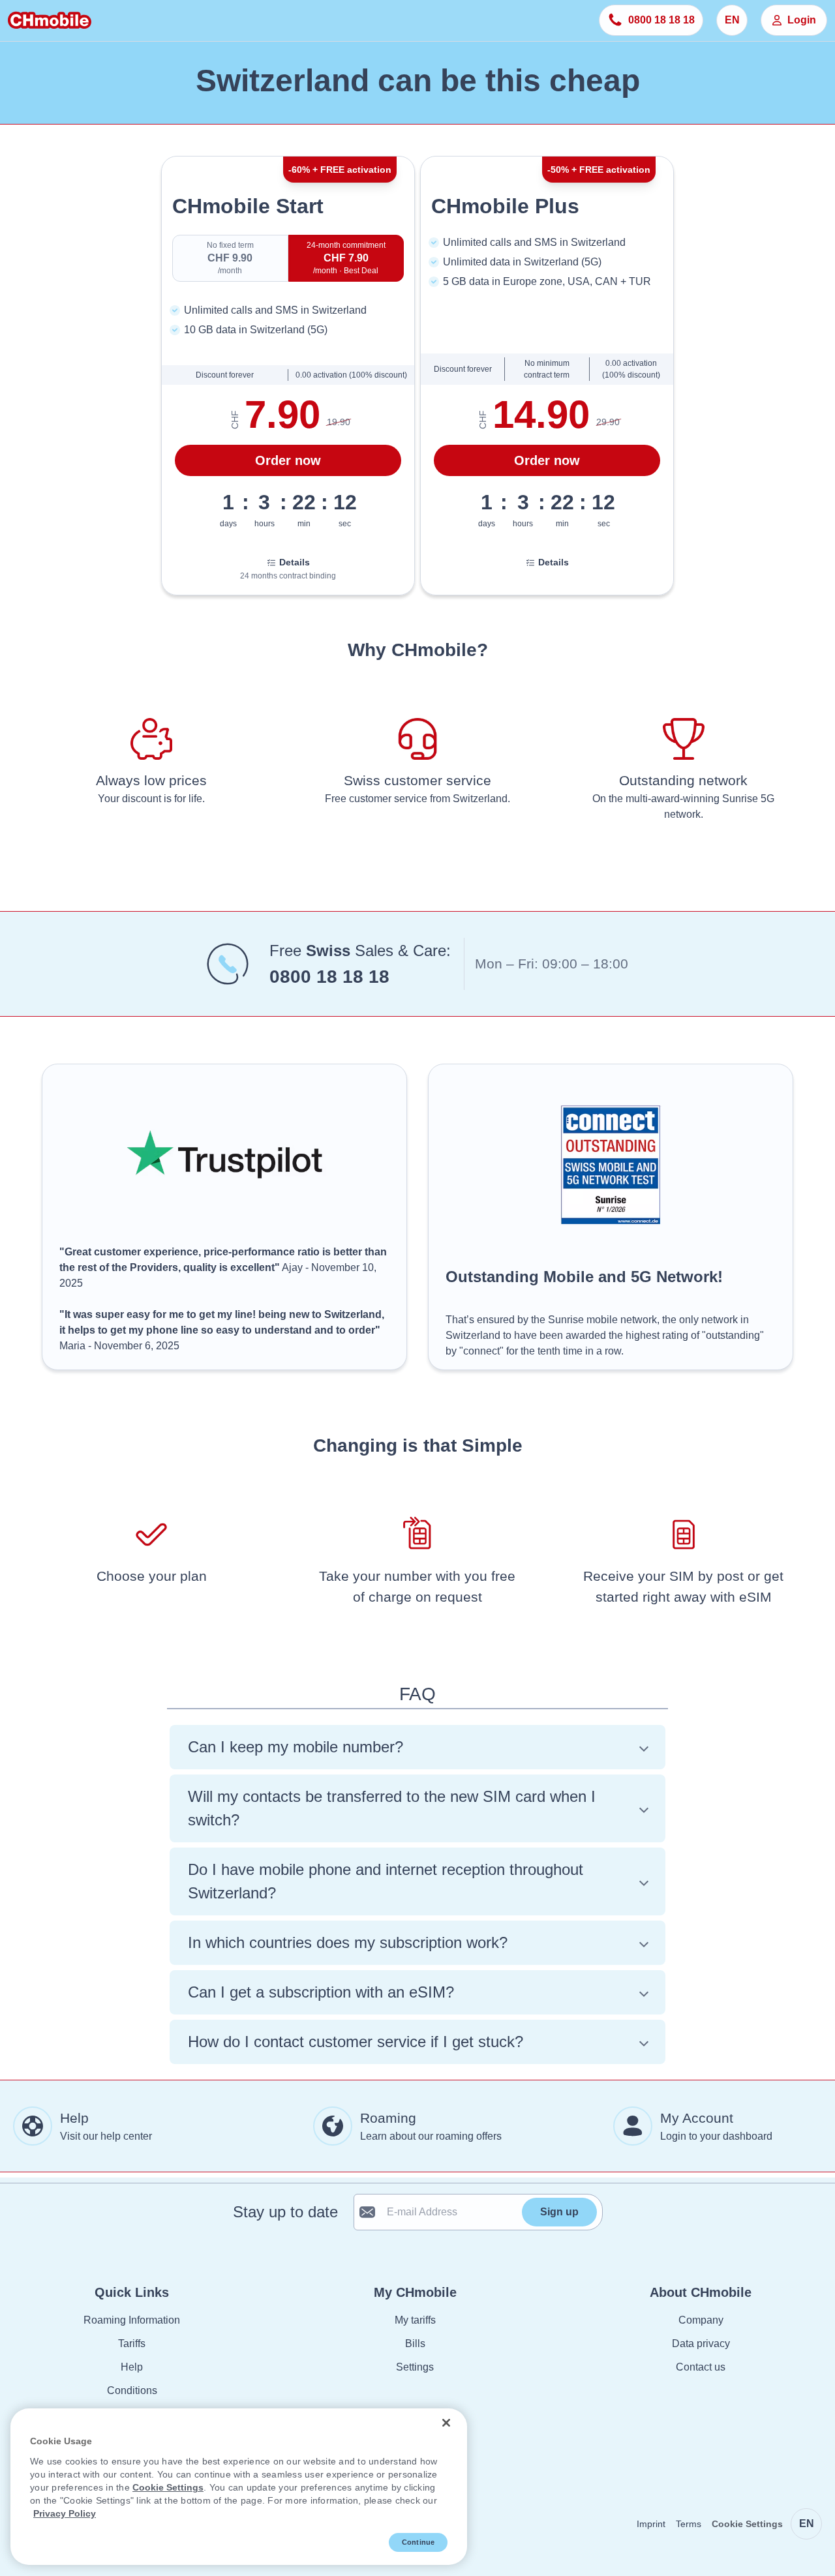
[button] (417, 1747)
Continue (418, 2542)
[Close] (446, 2423)
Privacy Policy (65, 2513)
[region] (239, 2487)
